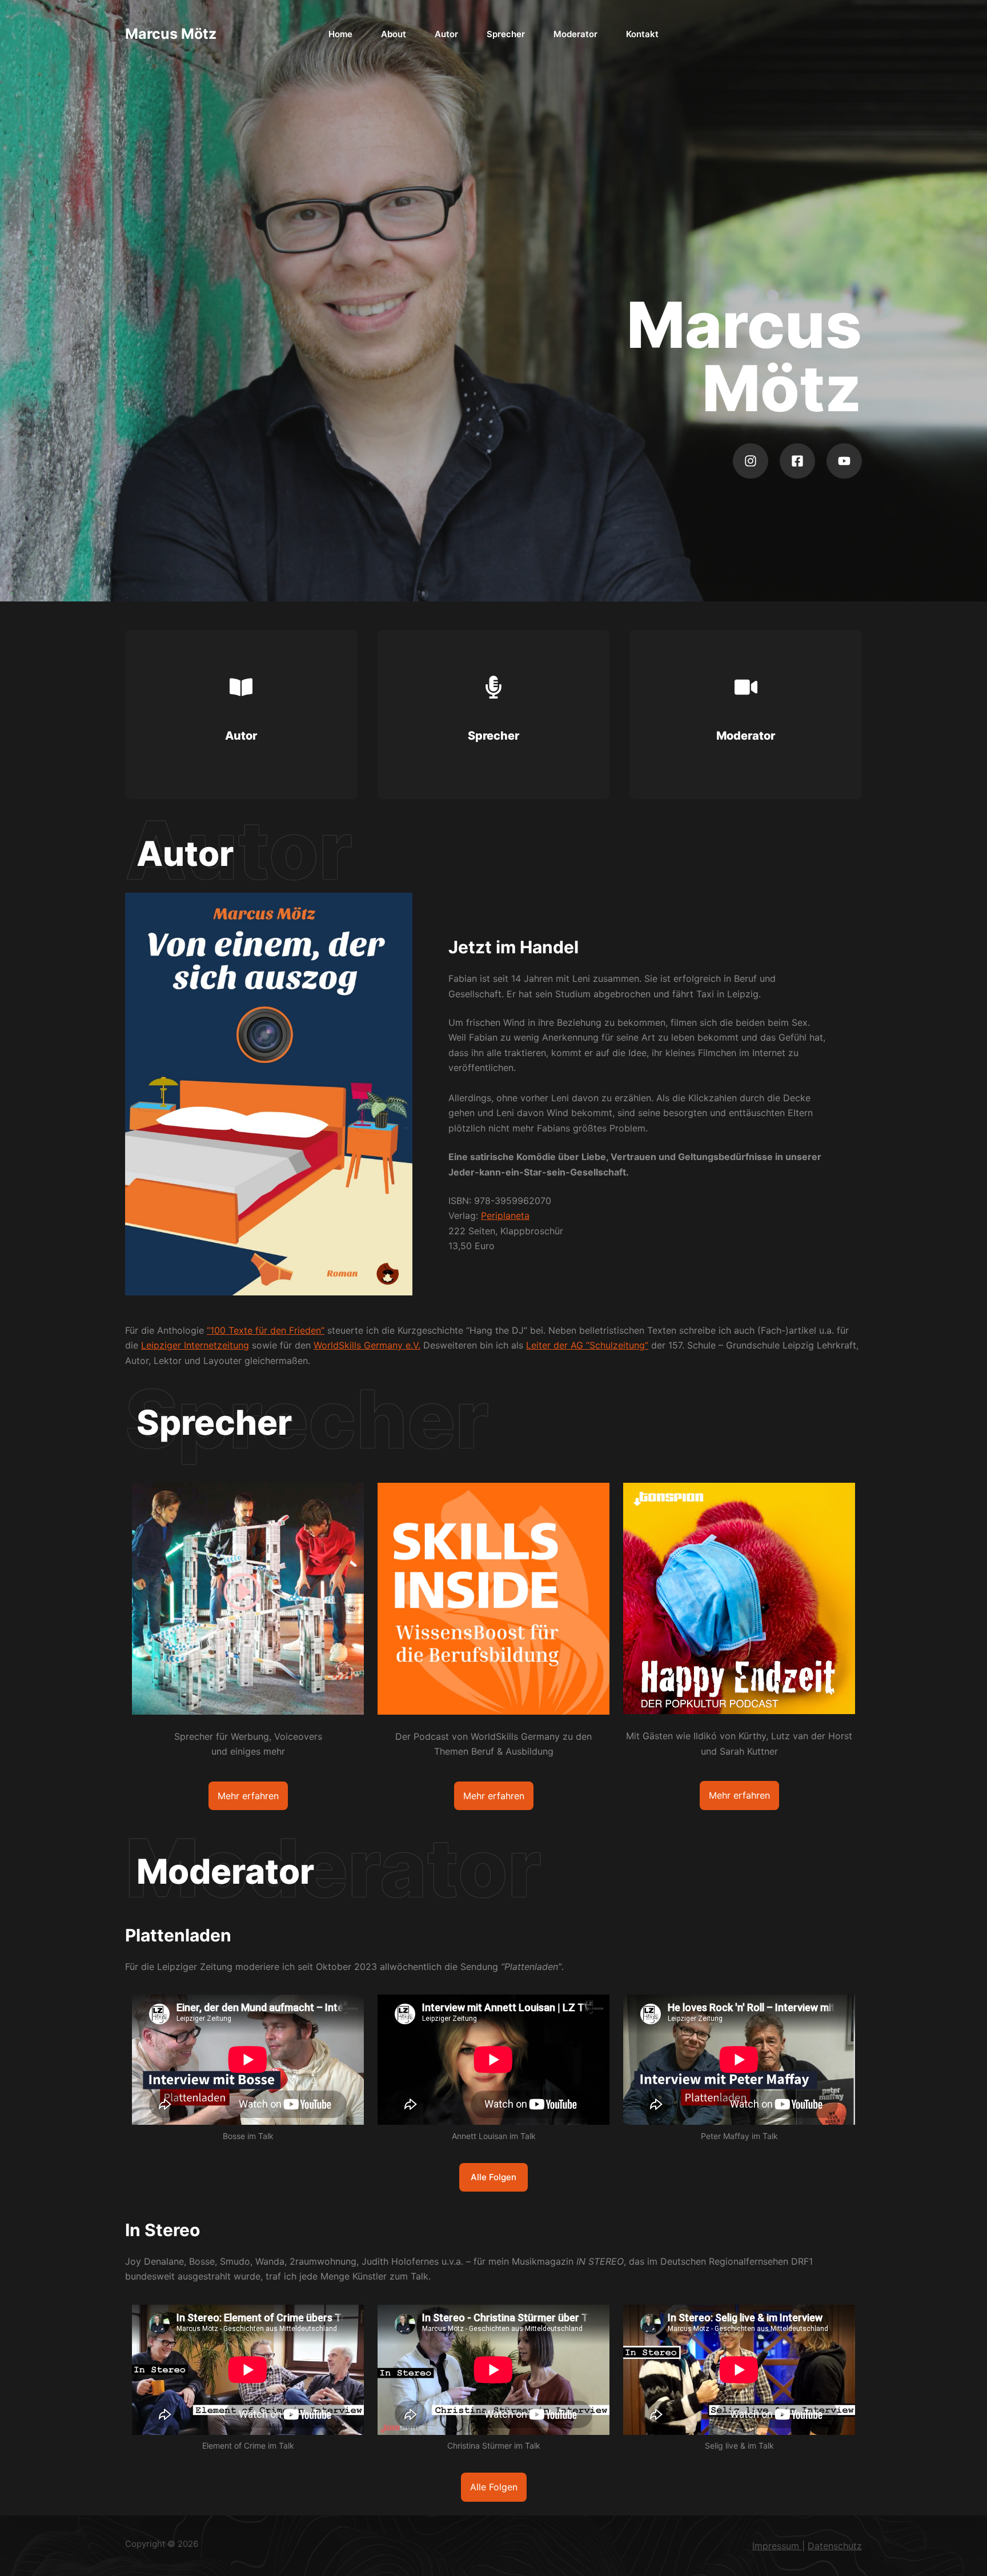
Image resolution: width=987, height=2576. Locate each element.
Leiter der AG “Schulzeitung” (587, 1345)
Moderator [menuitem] (575, 34)
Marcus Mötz (171, 34)
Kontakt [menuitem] (642, 34)
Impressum (777, 2546)
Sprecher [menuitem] (506, 34)
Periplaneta (505, 1215)
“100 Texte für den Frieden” (266, 1330)
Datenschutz (835, 2546)
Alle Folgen (493, 2177)
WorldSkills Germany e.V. (367, 1345)
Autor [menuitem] (446, 34)
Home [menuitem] (340, 34)
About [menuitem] (394, 34)
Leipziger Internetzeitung (195, 1345)
